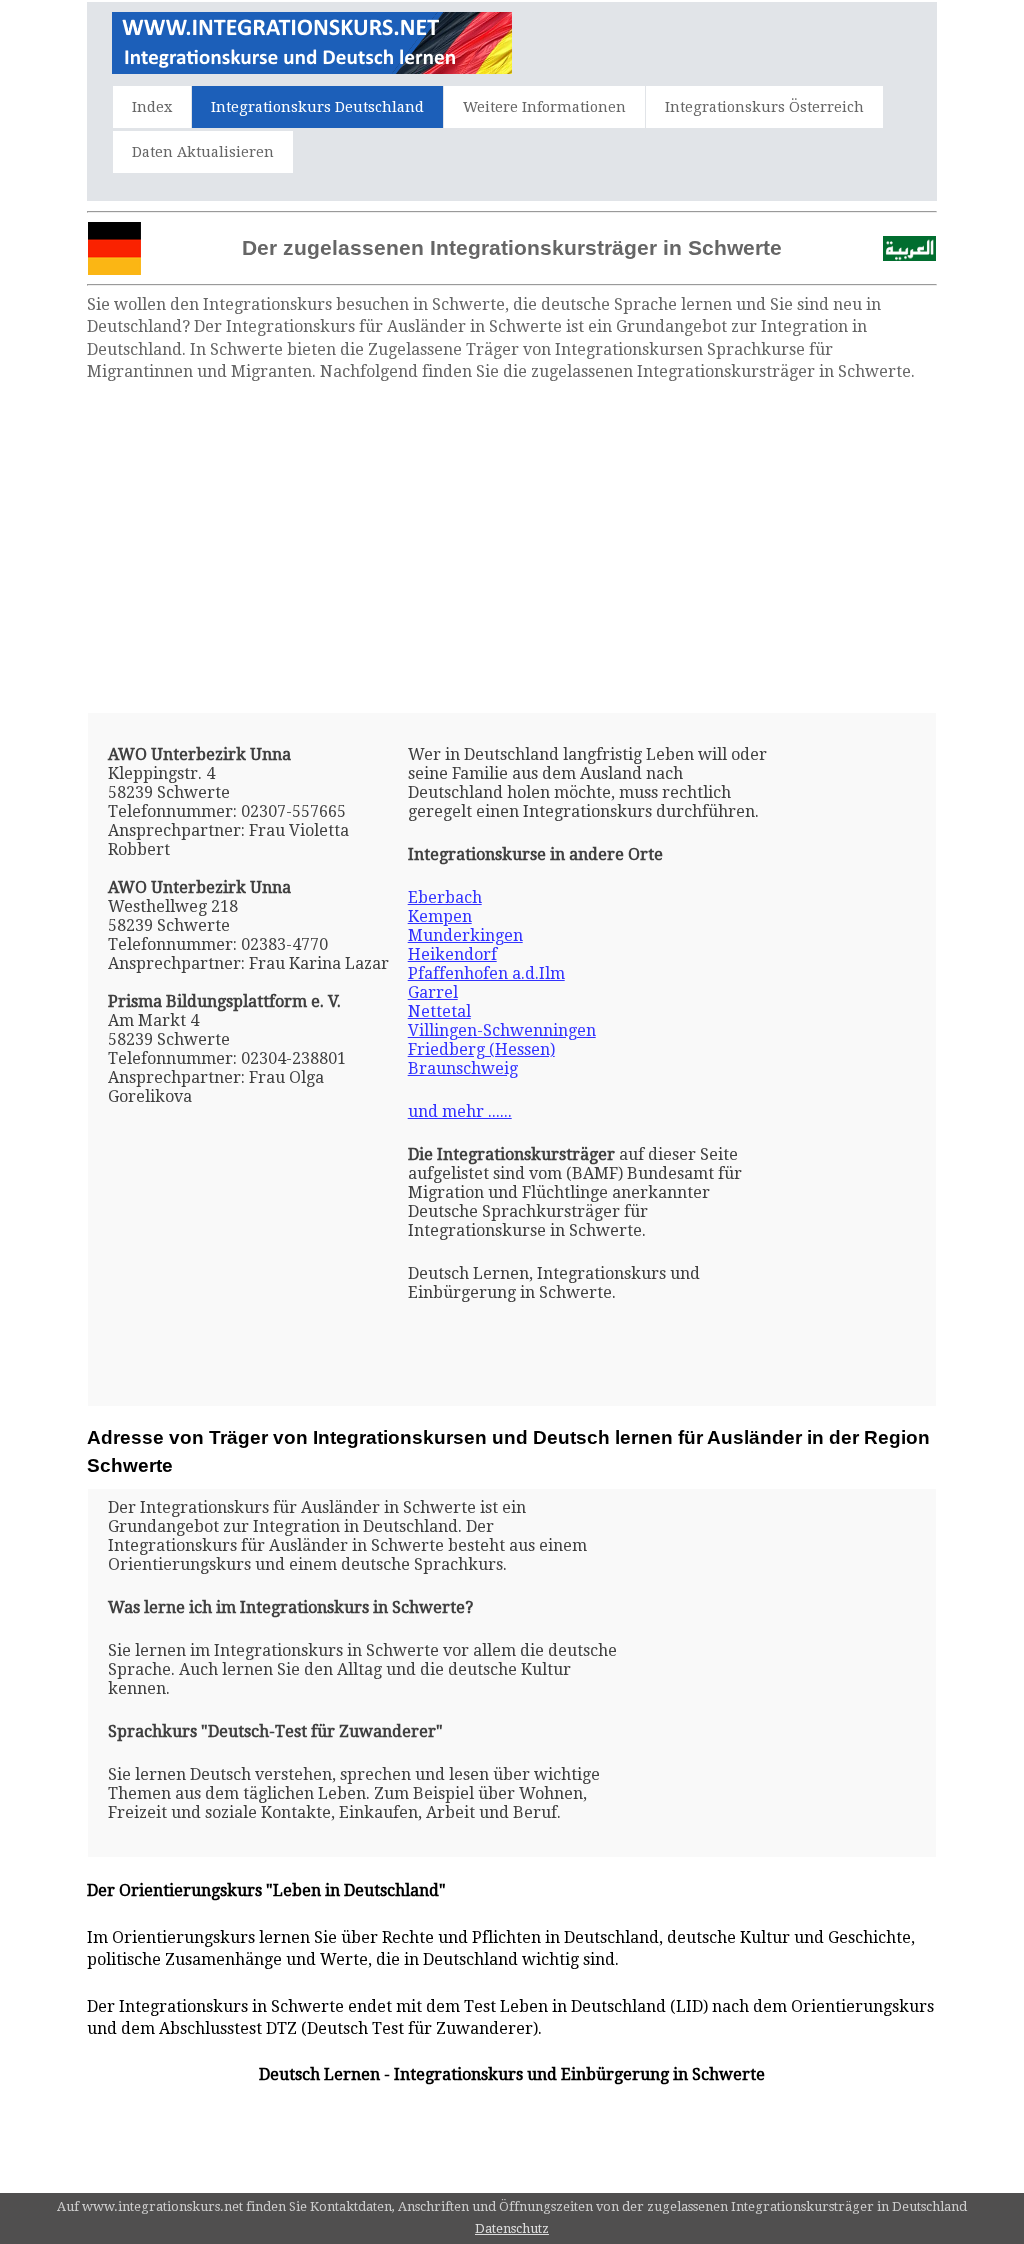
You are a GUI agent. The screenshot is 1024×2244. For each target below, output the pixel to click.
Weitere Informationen (544, 107)
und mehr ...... (460, 1111)
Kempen (440, 916)
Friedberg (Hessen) (481, 1049)
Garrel (433, 992)
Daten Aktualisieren (203, 152)
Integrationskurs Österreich (764, 107)
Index (152, 107)
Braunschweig (463, 1068)
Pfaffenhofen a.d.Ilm (486, 973)
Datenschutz (512, 2228)
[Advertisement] (512, 548)
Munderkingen (465, 935)
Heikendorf (452, 954)
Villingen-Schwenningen (502, 1030)
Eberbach (445, 897)
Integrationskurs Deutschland (317, 107)
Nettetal (439, 1011)
